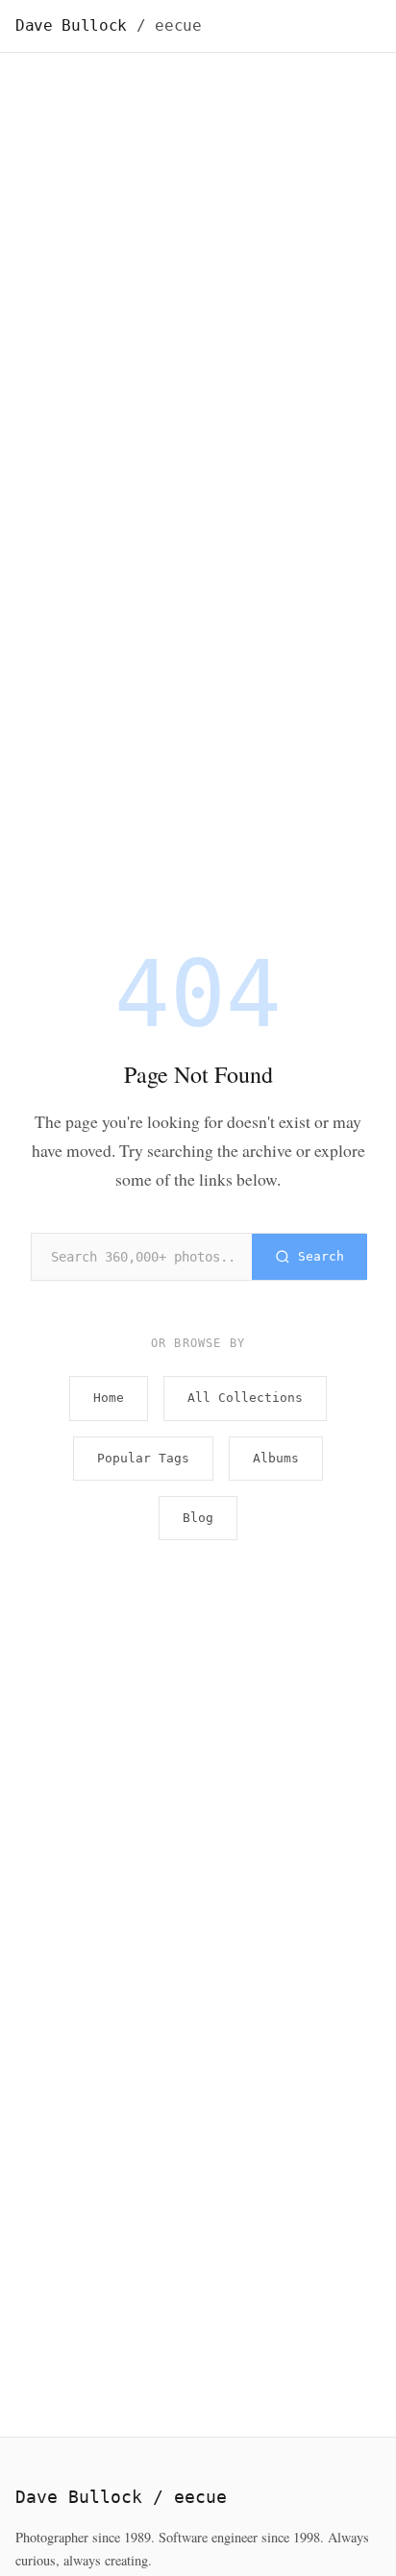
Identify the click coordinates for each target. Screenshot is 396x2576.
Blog (198, 1518)
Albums (276, 1458)
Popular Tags (143, 1458)
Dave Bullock (109, 25)
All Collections (245, 1398)
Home (109, 1398)
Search (321, 1256)
